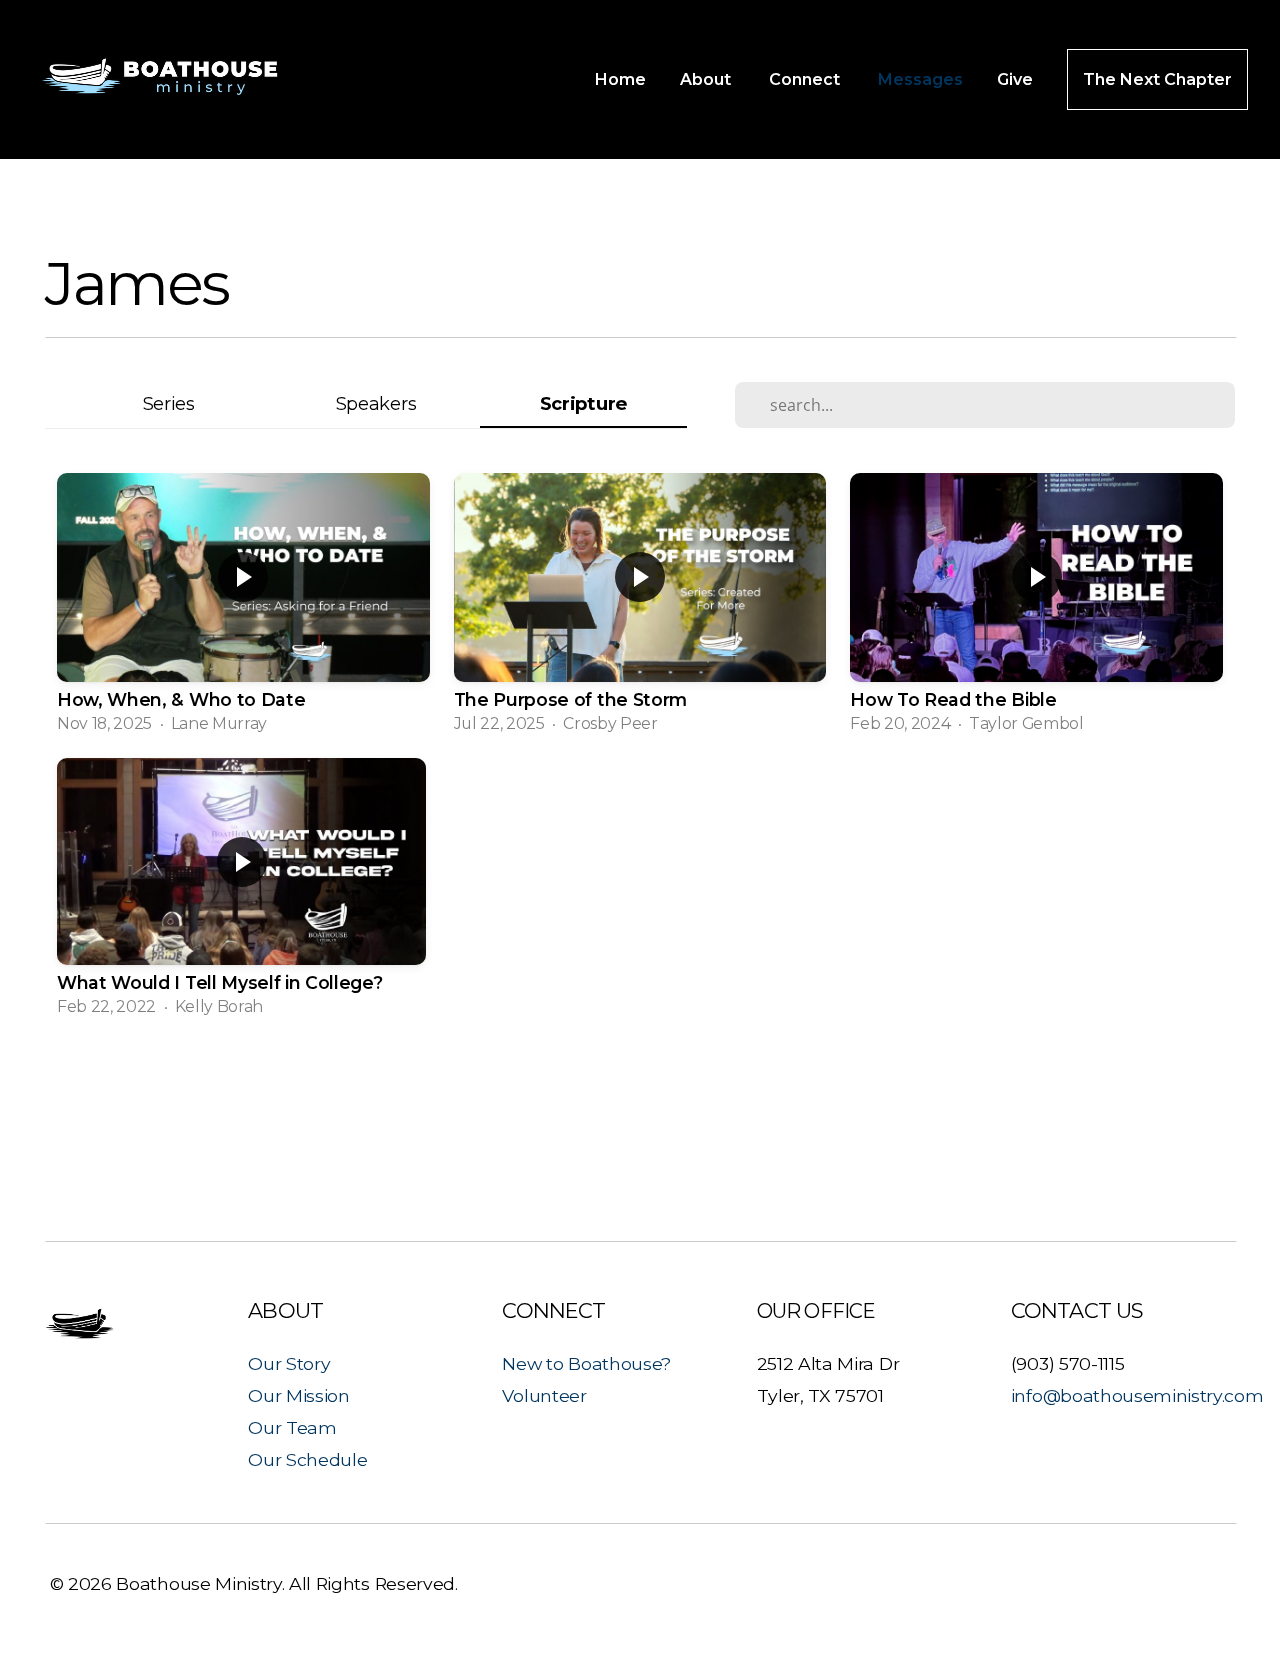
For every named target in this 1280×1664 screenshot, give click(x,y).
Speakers (376, 403)
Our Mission (298, 1395)
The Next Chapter (1157, 79)
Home (620, 79)
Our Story (289, 1363)
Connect (806, 79)
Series (169, 403)
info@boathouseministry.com (1137, 1395)
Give (1015, 79)
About (707, 79)
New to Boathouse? (586, 1363)
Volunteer (544, 1395)
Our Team (292, 1427)
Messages (920, 79)
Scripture (583, 403)
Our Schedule (307, 1459)
